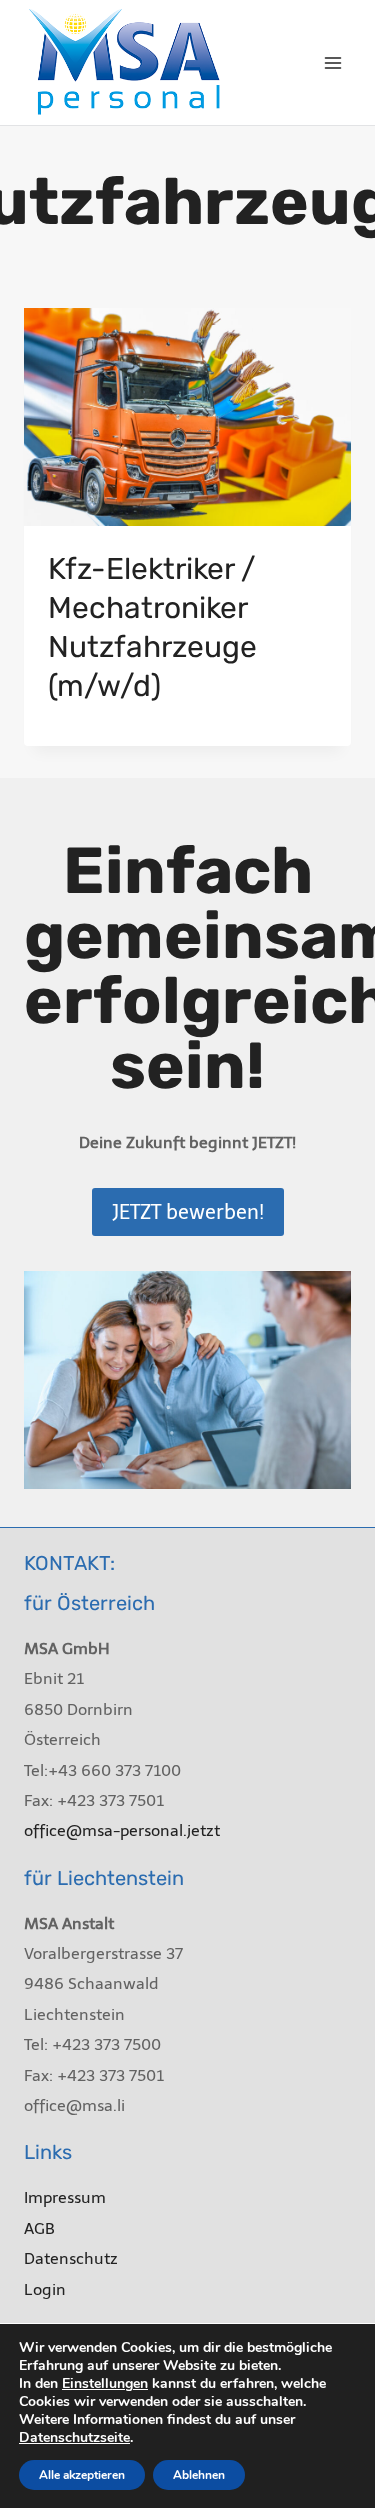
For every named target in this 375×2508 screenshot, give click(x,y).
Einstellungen (105, 2384)
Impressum (65, 2197)
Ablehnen (199, 2475)
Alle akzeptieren (82, 2475)
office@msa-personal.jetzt (122, 1830)
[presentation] (187, 417)
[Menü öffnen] (332, 62)
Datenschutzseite (74, 2437)
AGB (39, 2228)
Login (45, 2289)
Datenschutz (71, 2258)
